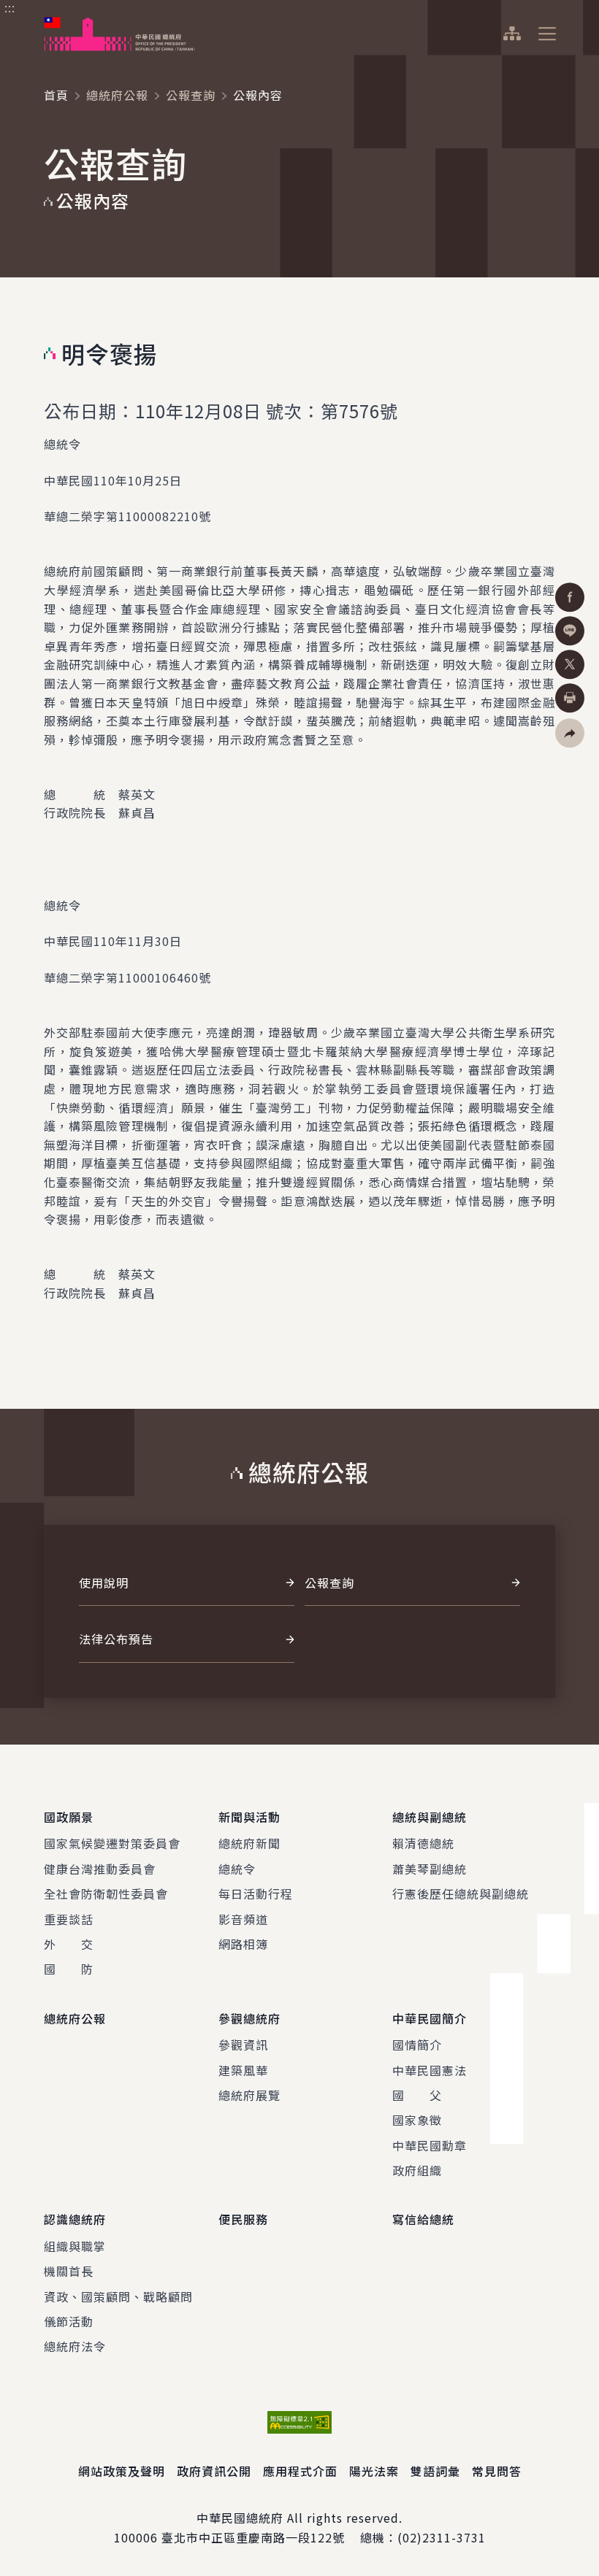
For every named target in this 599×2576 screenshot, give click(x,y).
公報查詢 (191, 95)
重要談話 (69, 1919)
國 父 (417, 2095)
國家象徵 (417, 2120)
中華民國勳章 (430, 2145)
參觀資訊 (243, 2045)
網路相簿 (243, 1944)
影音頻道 (243, 1919)
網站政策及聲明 (122, 2471)
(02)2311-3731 (442, 2537)
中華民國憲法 (430, 2070)
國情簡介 (417, 2045)
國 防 (69, 1969)
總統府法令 (75, 2346)
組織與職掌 (75, 2246)
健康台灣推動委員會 (100, 1869)
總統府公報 (117, 95)
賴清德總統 (423, 1843)
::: (10, 8)
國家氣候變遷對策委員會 (112, 1843)
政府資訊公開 (214, 2471)
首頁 (56, 95)
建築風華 (243, 2070)
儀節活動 (69, 2321)
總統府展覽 (249, 2095)
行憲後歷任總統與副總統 (461, 1893)
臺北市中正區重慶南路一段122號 (253, 2537)
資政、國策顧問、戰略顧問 (118, 2296)
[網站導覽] (512, 34)
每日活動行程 (256, 1893)
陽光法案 (374, 2471)
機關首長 (69, 2271)
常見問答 (497, 2471)
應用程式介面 (300, 2471)
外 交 (69, 1944)
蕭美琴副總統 (430, 1869)
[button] (570, 733)
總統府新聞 (249, 1843)
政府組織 (417, 2170)
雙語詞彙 (435, 2471)
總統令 (237, 1869)
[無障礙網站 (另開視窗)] (299, 2422)
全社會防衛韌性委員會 (106, 1893)
